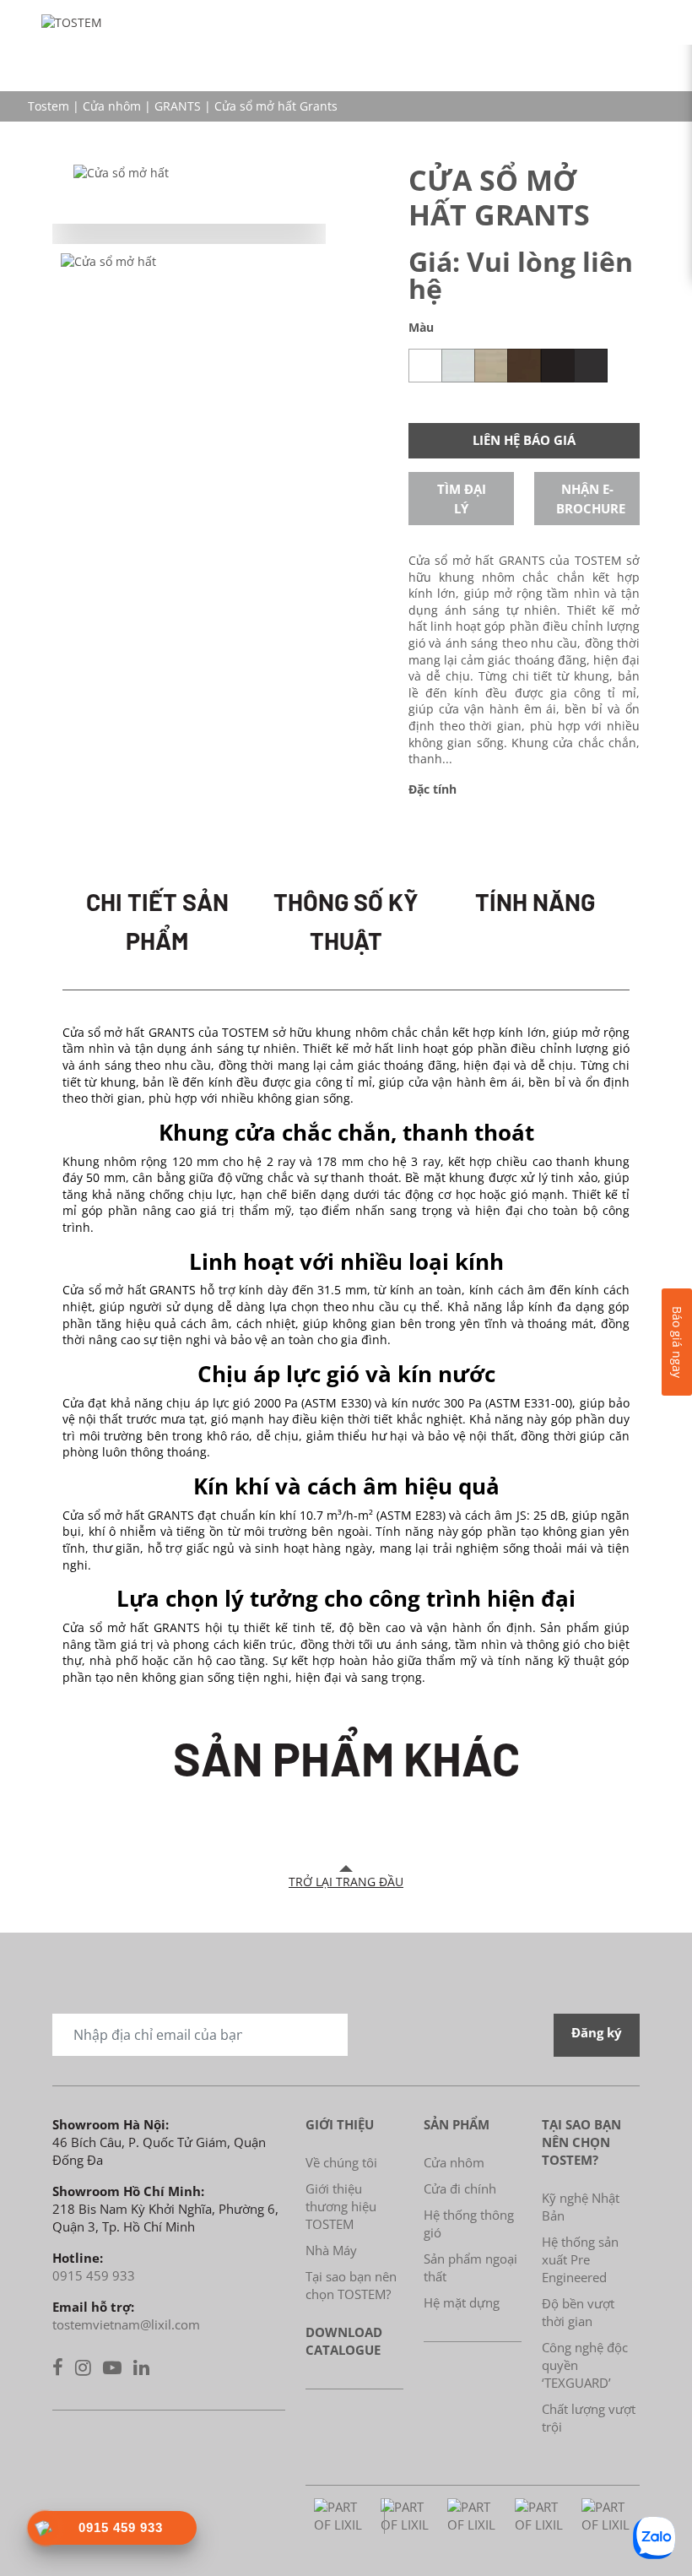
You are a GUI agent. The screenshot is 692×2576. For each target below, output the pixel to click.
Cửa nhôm (112, 106)
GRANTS (178, 106)
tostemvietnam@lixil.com (126, 2324)
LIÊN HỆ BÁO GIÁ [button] (524, 440)
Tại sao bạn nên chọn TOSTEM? (351, 2285)
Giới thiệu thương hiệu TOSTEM (341, 2206)
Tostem (49, 106)
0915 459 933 (94, 2275)
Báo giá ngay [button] (677, 1342)
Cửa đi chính (460, 2188)
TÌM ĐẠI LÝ (462, 499)
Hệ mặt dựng (462, 2302)
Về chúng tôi (341, 2162)
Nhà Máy (331, 2250)
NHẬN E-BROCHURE (591, 499)
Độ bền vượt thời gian (578, 2312)
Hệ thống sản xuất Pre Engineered (580, 2259)
